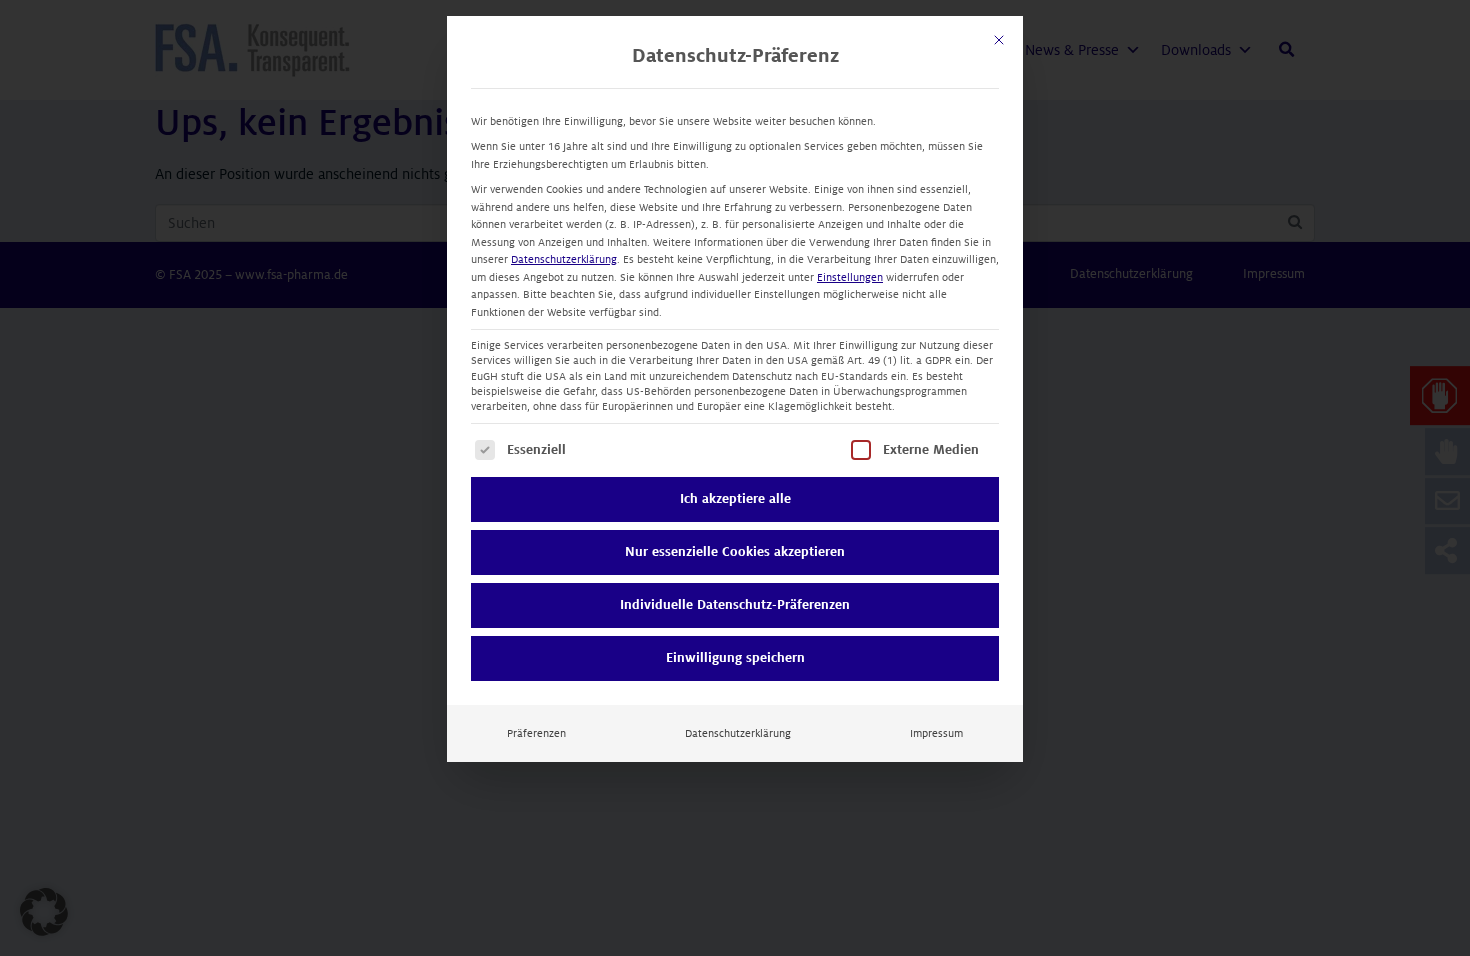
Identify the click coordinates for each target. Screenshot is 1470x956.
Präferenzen (536, 733)
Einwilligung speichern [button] (735, 658)
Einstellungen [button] (850, 277)
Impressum (936, 733)
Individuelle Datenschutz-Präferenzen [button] (735, 605)
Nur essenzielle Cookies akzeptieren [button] (735, 552)
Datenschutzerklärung (564, 259)
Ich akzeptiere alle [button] (735, 499)
